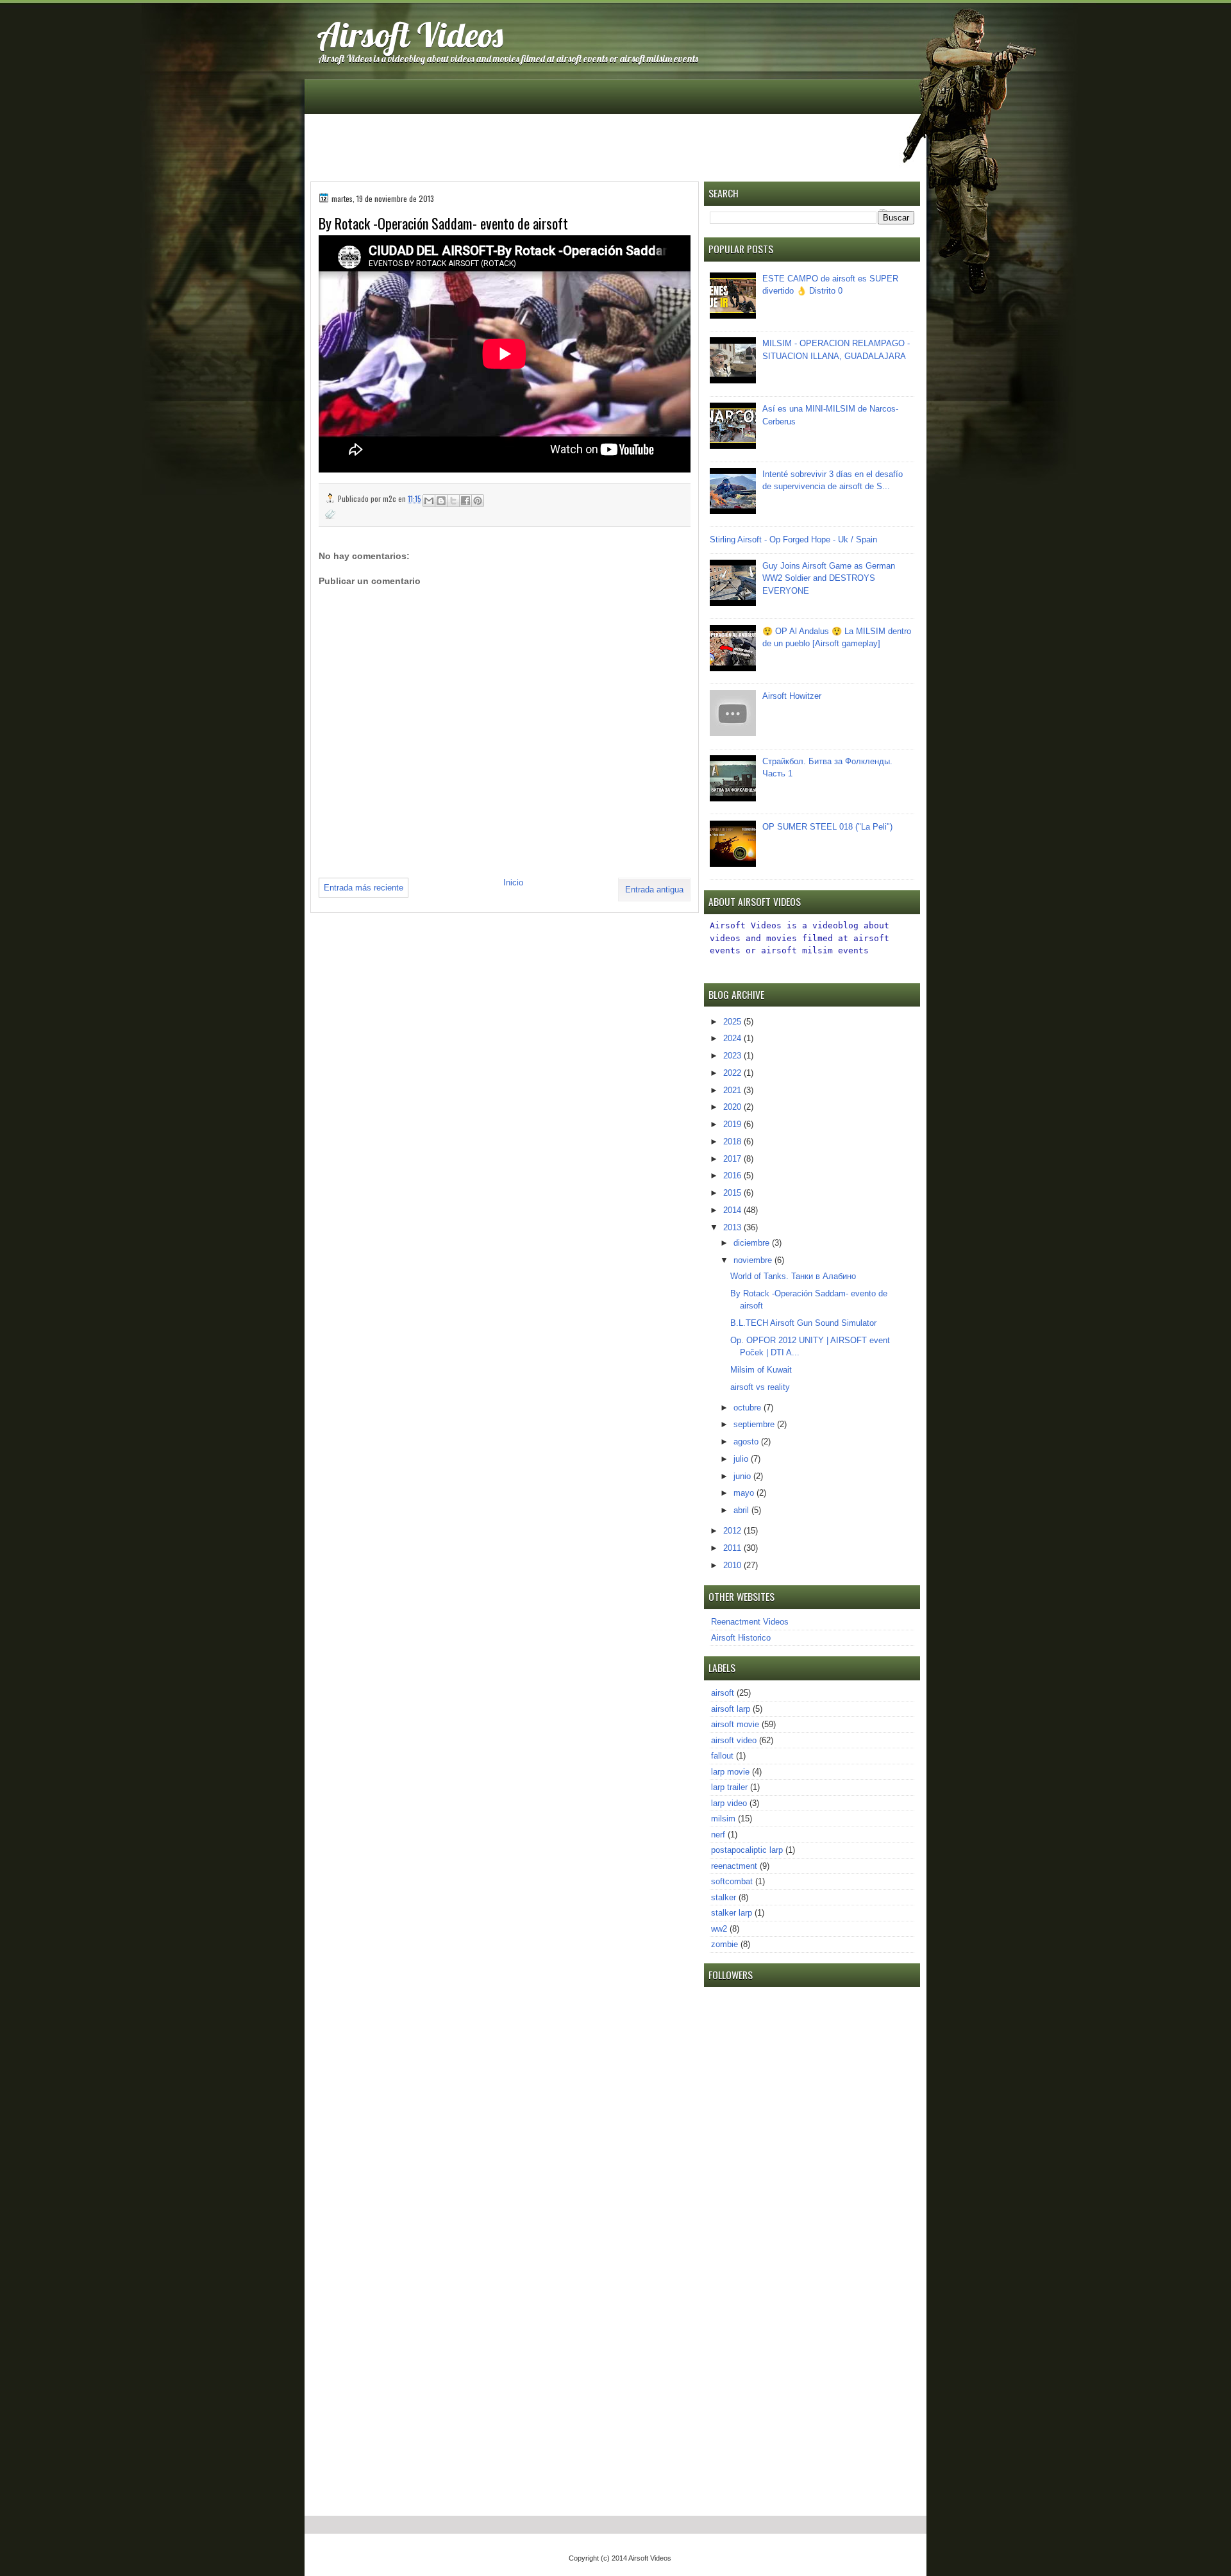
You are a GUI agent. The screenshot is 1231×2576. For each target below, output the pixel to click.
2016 (733, 1175)
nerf (718, 1835)
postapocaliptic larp (747, 1850)
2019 (733, 1124)
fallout (722, 1756)
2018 (733, 1142)
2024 (733, 1038)
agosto (747, 1442)
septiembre (755, 1424)
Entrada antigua (654, 890)
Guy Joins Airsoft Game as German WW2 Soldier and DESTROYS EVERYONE (829, 578)
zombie (724, 1944)
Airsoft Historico (741, 1638)
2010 (733, 1565)
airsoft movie (735, 1724)
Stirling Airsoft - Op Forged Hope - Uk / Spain (793, 539)
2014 (733, 1210)
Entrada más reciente (364, 888)
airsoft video (734, 1740)
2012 (733, 1531)
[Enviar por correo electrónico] (429, 501)
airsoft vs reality (760, 1387)
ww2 (719, 1929)
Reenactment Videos (750, 1622)
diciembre (753, 1243)
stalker (724, 1897)
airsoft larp (731, 1709)
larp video (729, 1803)
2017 (733, 1159)
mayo (745, 1493)
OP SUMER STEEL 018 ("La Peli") (827, 827)
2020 (733, 1107)
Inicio (513, 882)
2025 (733, 1022)
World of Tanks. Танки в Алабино (793, 1276)
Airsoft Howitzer (792, 696)
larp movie (730, 1772)
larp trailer (729, 1787)
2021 (733, 1090)
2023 (733, 1056)
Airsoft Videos (410, 34)
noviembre (754, 1260)
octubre (749, 1408)
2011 (733, 1548)
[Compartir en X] (453, 501)
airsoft (723, 1693)
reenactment (734, 1866)
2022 (733, 1073)
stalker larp (732, 1913)
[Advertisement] (616, 147)
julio (742, 1459)
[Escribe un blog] (441, 501)
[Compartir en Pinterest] (478, 501)
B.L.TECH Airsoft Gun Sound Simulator (803, 1323)
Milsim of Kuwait (761, 1370)
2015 (733, 1193)
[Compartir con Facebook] (465, 501)
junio (743, 1476)
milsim (723, 1819)
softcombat (732, 1881)
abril (742, 1510)
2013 (733, 1227)
